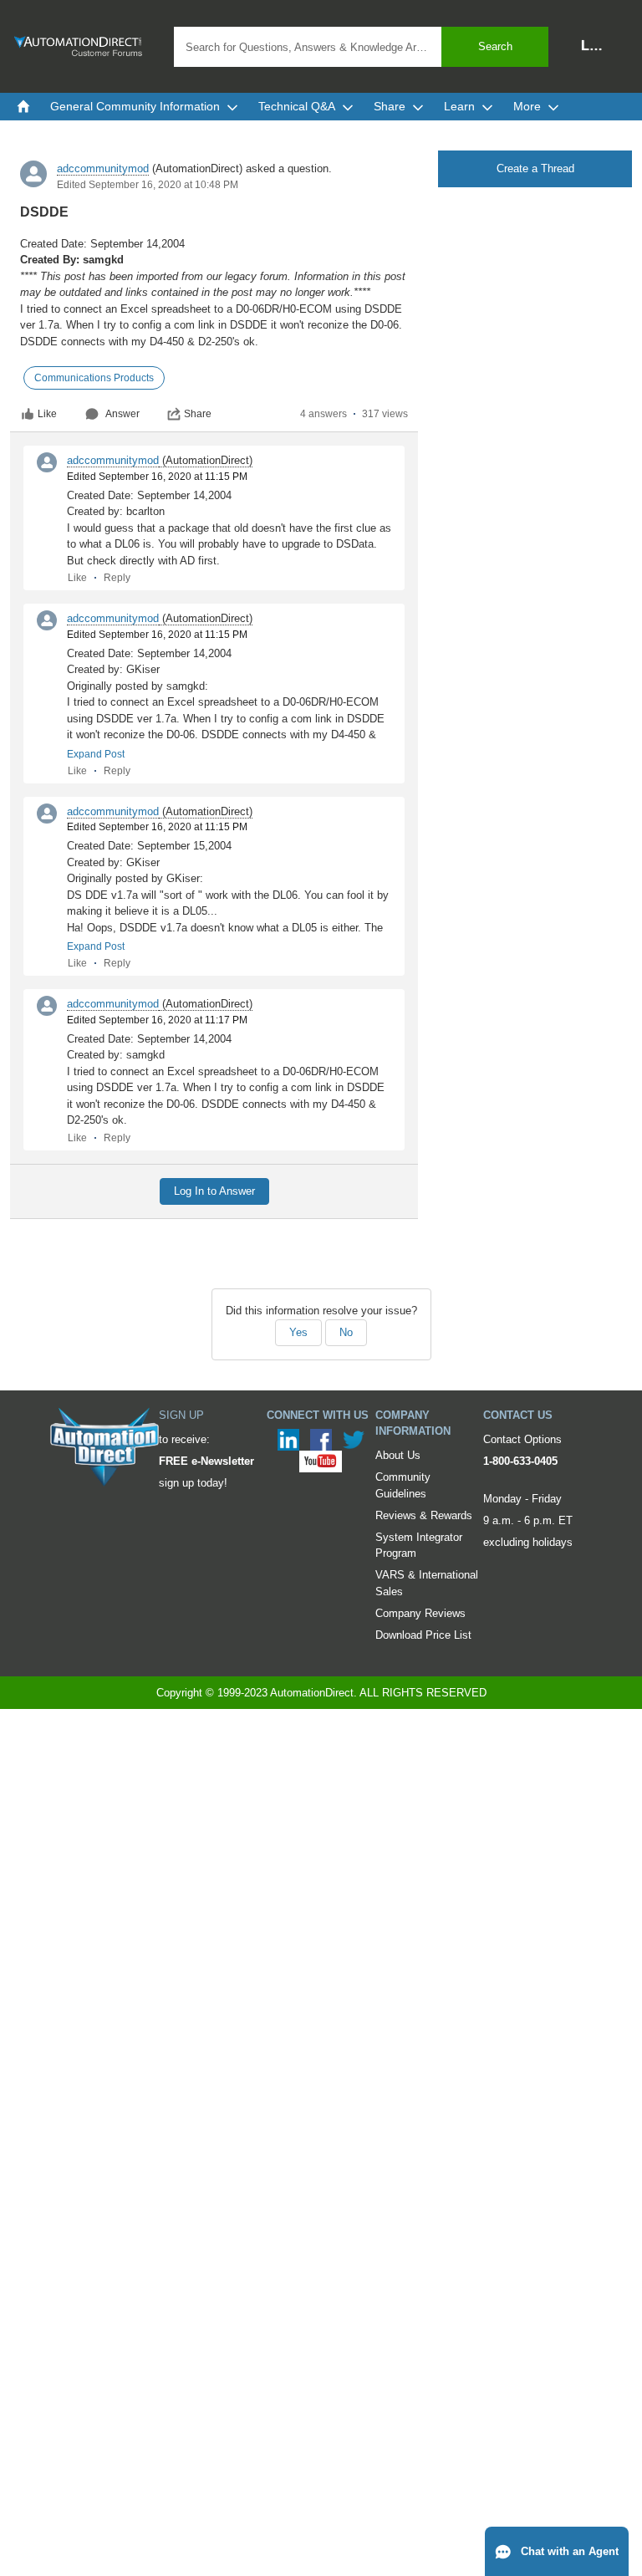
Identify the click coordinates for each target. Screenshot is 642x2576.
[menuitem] (23, 106)
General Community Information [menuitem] (135, 106)
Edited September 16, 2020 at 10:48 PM (148, 185)
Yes (298, 1332)
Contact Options (522, 1439)
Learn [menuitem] (459, 106)
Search (495, 46)
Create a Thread (535, 168)
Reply (117, 578)
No (346, 1332)
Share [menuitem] (390, 106)
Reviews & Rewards (424, 1515)
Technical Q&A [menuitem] (297, 106)
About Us (398, 1455)
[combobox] (361, 47)
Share (198, 414)
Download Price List (423, 1635)
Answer (122, 414)
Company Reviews (420, 1613)
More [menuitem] (527, 106)
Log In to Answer (214, 1191)
